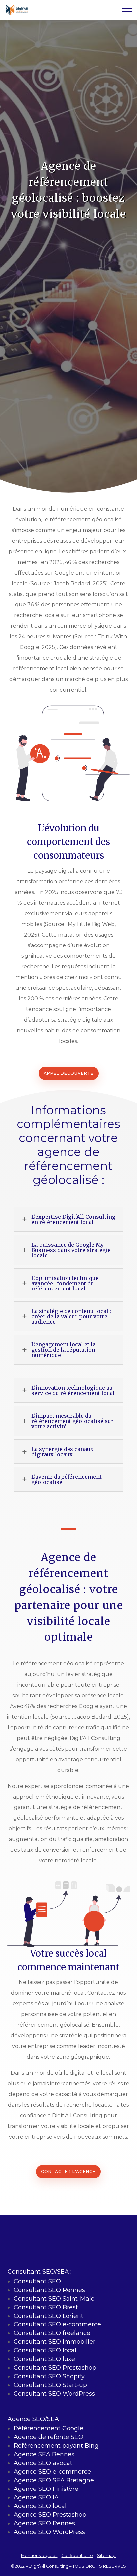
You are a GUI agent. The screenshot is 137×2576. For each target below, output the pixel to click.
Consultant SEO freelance (52, 2333)
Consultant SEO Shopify (49, 2376)
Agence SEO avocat (43, 2463)
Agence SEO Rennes (44, 2523)
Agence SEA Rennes (44, 2454)
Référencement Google (49, 2428)
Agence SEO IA (36, 2497)
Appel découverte (69, 1073)
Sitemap (106, 2556)
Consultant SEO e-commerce (57, 2324)
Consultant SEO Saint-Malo (54, 2299)
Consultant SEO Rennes (49, 2290)
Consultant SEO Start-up (50, 2385)
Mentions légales (39, 2556)
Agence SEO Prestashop (50, 2515)
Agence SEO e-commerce (52, 2472)
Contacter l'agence (68, 2172)
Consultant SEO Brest (46, 2307)
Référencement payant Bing (56, 2446)
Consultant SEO (37, 2281)
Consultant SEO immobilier (55, 2342)
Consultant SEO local (45, 2350)
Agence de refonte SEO (49, 2437)
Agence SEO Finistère (46, 2489)
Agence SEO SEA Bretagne (54, 2480)
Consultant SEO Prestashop (55, 2368)
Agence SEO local (40, 2506)
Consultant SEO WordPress (54, 2394)
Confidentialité (77, 2556)
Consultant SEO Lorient (49, 2316)
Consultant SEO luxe (44, 2359)
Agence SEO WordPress (49, 2532)
